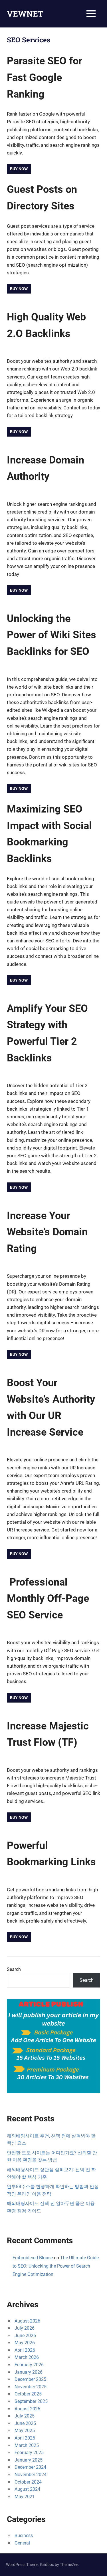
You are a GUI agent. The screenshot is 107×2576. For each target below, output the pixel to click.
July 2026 (25, 2328)
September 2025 (31, 2401)
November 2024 (31, 2475)
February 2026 (29, 2365)
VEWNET (25, 14)
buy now (19, 590)
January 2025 (29, 2460)
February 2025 (29, 2453)
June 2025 (25, 2423)
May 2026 (25, 2343)
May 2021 (25, 2497)
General (22, 2543)
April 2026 (25, 2350)
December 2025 (30, 2379)
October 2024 (28, 2482)
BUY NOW (19, 788)
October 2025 (28, 2394)
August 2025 (27, 2409)
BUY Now (19, 432)
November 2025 (31, 2387)
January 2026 (29, 2372)
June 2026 (25, 2336)
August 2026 (27, 2321)
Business (24, 2536)
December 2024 (30, 2467)
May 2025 (25, 2431)
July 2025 (25, 2416)
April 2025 (25, 2438)
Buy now (19, 169)
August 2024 (27, 2489)
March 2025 (27, 2445)
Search (14, 1969)
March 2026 (27, 2357)
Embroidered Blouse (33, 2258)
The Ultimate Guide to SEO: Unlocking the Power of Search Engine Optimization (56, 2266)
